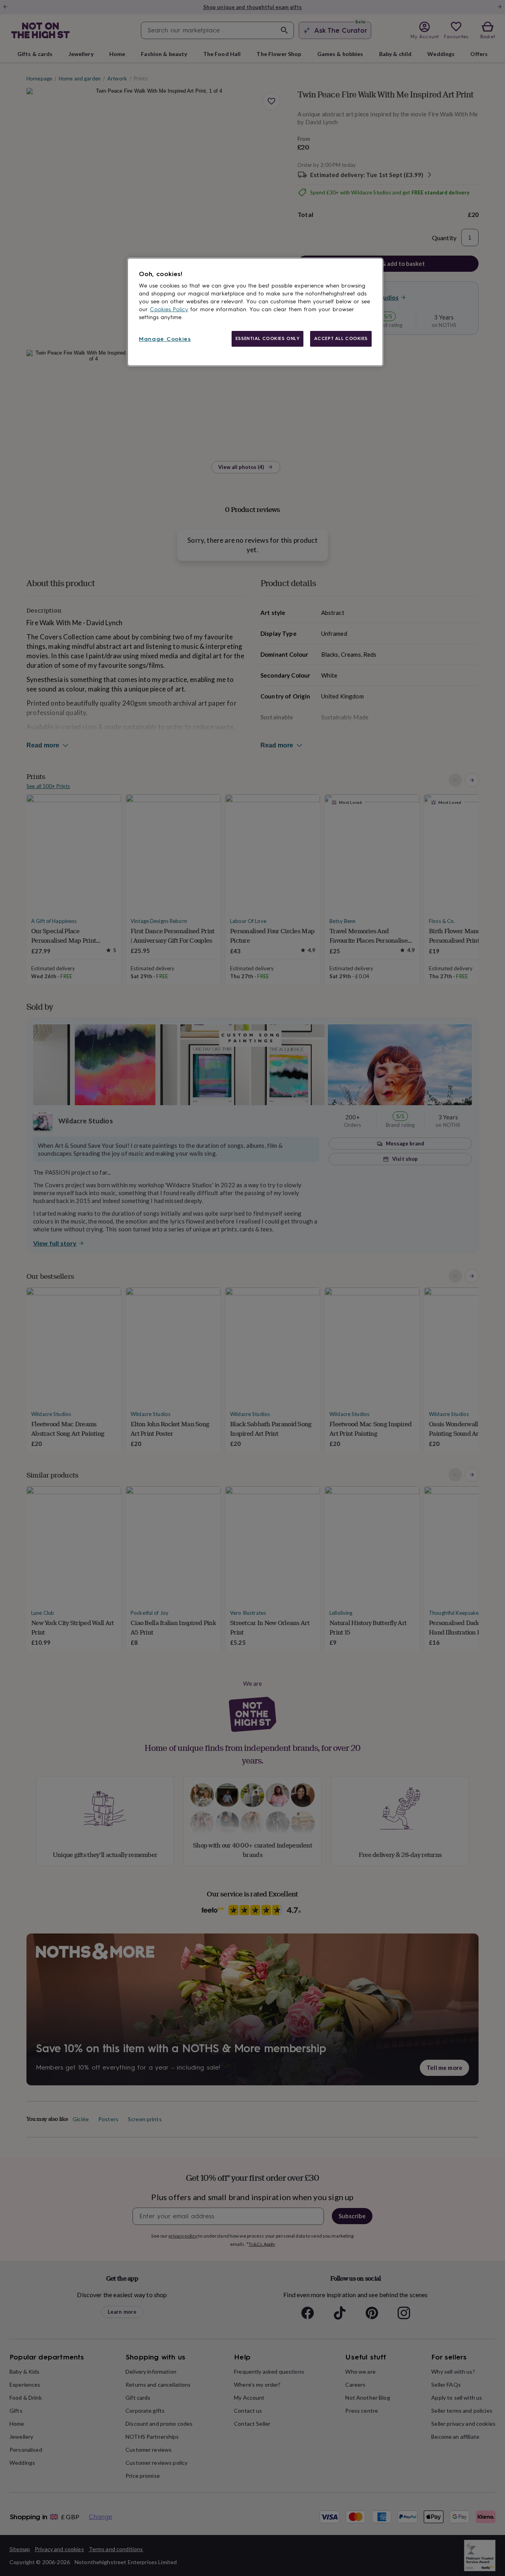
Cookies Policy (169, 309)
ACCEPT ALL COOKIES (341, 338)
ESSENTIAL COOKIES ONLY (268, 338)
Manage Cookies (165, 339)
